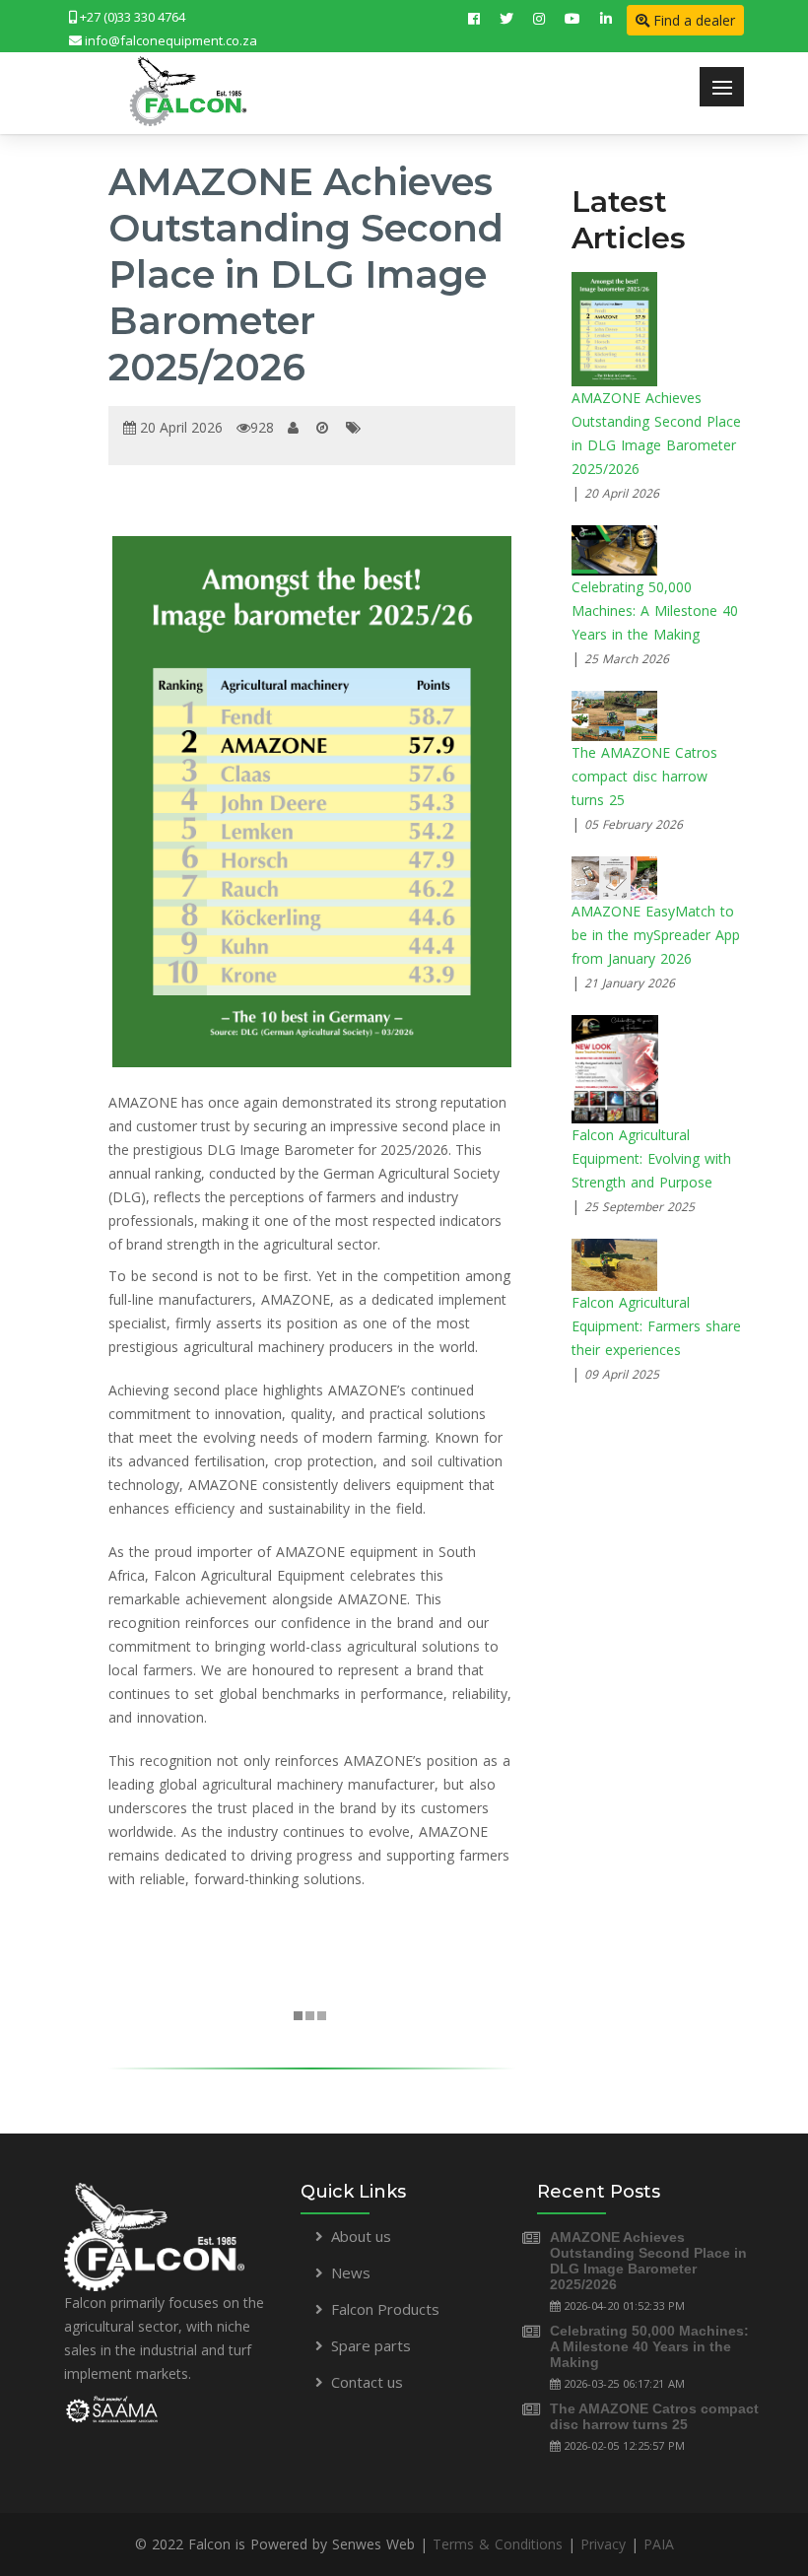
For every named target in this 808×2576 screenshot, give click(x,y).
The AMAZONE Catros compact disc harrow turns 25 (654, 2416)
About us (361, 2236)
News (351, 2272)
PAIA (659, 2544)
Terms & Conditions (498, 2544)
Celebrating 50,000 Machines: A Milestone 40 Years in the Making (649, 2346)
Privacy (603, 2544)
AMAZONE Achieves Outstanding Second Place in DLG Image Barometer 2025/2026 (648, 2261)
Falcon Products (385, 2309)
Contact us (367, 2382)
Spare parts (371, 2345)
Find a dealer (692, 20)
